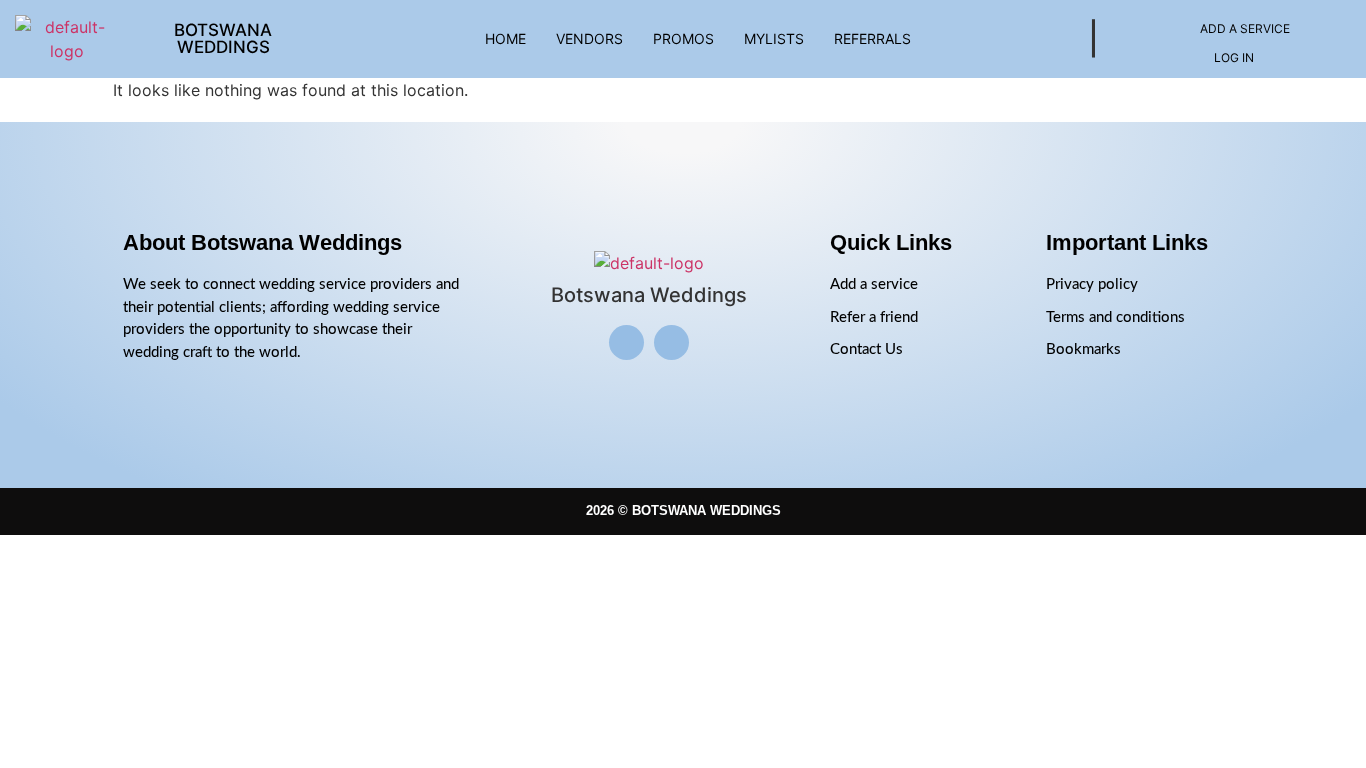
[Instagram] (626, 342)
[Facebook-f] (671, 342)
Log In (1234, 57)
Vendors (589, 38)
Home (505, 38)
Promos (683, 38)
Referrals (872, 38)
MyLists (774, 38)
